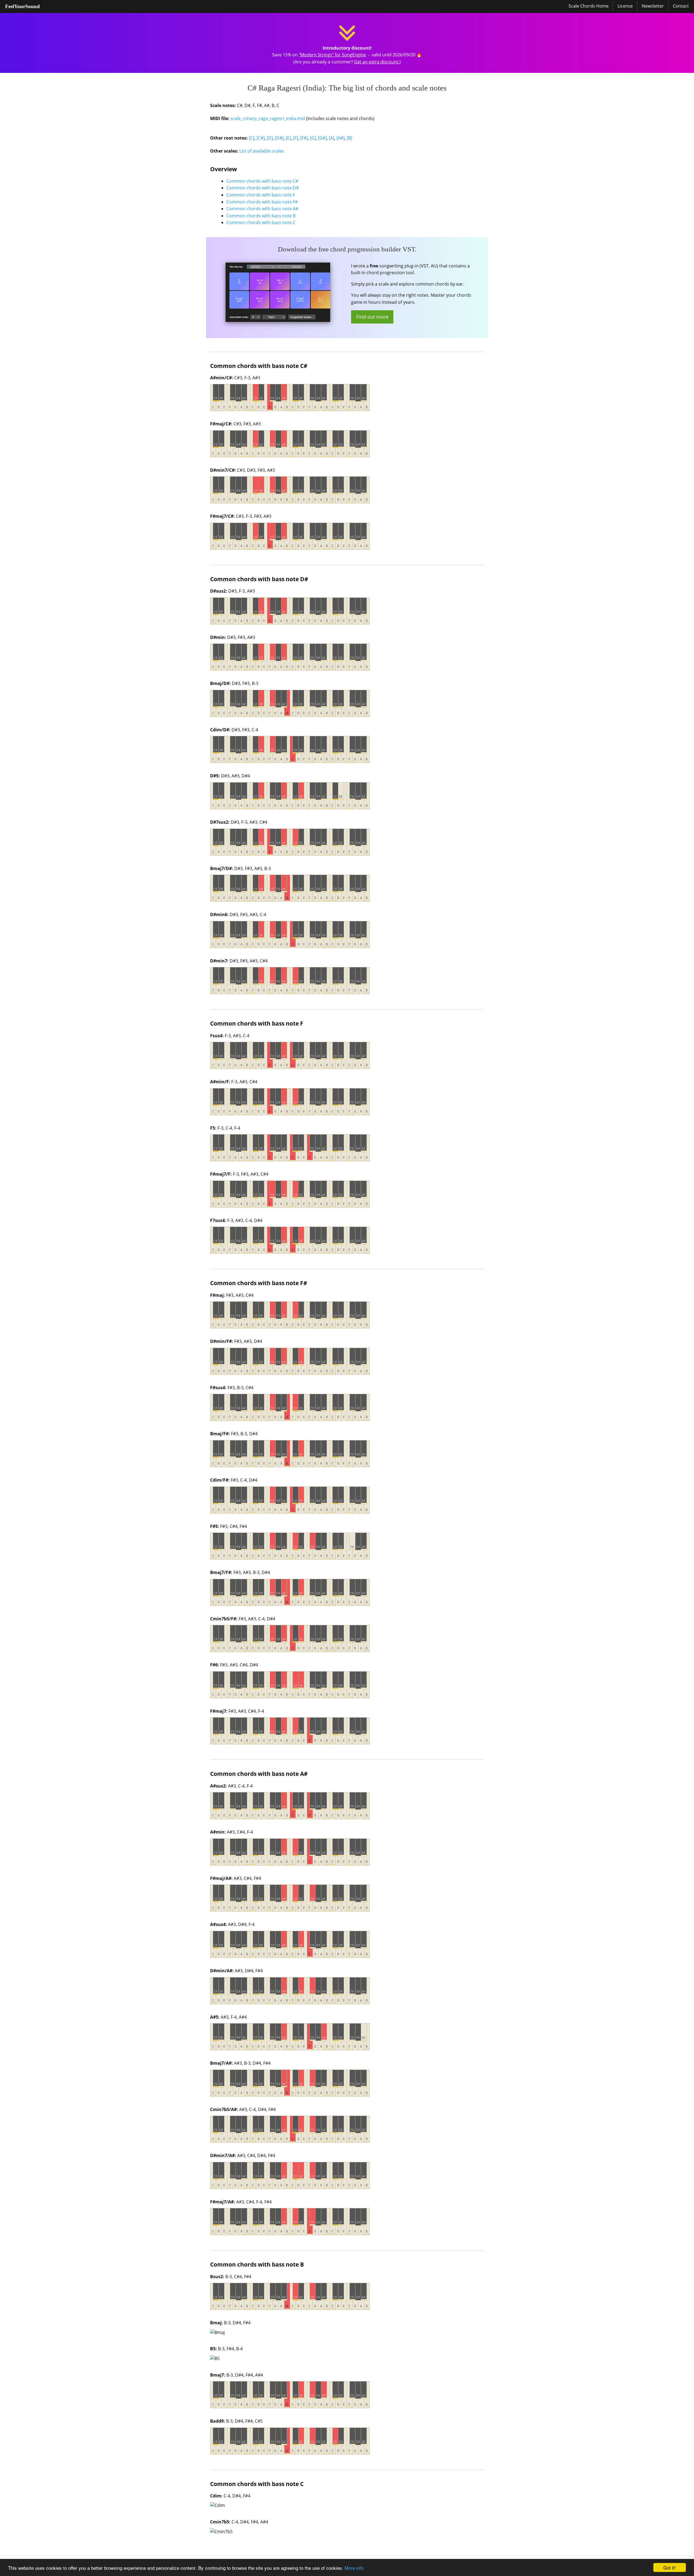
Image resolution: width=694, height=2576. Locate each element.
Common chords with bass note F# (262, 202)
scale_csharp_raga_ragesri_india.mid (268, 118)
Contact (681, 6)
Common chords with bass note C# (262, 181)
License (625, 6)
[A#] (340, 138)
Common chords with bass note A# (262, 209)
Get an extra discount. (377, 62)
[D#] (279, 138)
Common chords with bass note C (261, 222)
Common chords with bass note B (261, 216)
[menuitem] (23, 7)
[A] (332, 138)
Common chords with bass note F (261, 195)
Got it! (670, 2567)
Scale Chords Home (589, 6)
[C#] (261, 138)
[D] (270, 138)
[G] (313, 138)
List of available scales (262, 151)
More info (354, 2568)
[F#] (304, 138)
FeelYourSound (23, 6)
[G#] (322, 138)
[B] (349, 138)
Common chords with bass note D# (263, 188)
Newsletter (653, 6)
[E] (288, 138)
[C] (252, 138)
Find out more (372, 317)
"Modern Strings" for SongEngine (332, 55)
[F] (295, 138)
